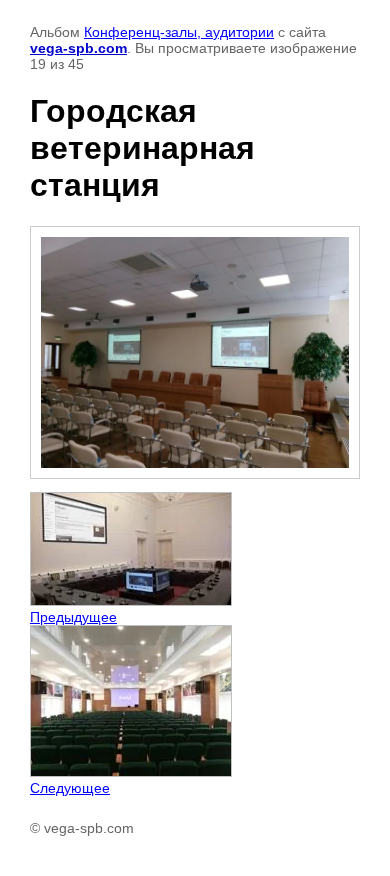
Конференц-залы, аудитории (179, 32)
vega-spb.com (78, 48)
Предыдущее (73, 617)
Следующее (70, 788)
